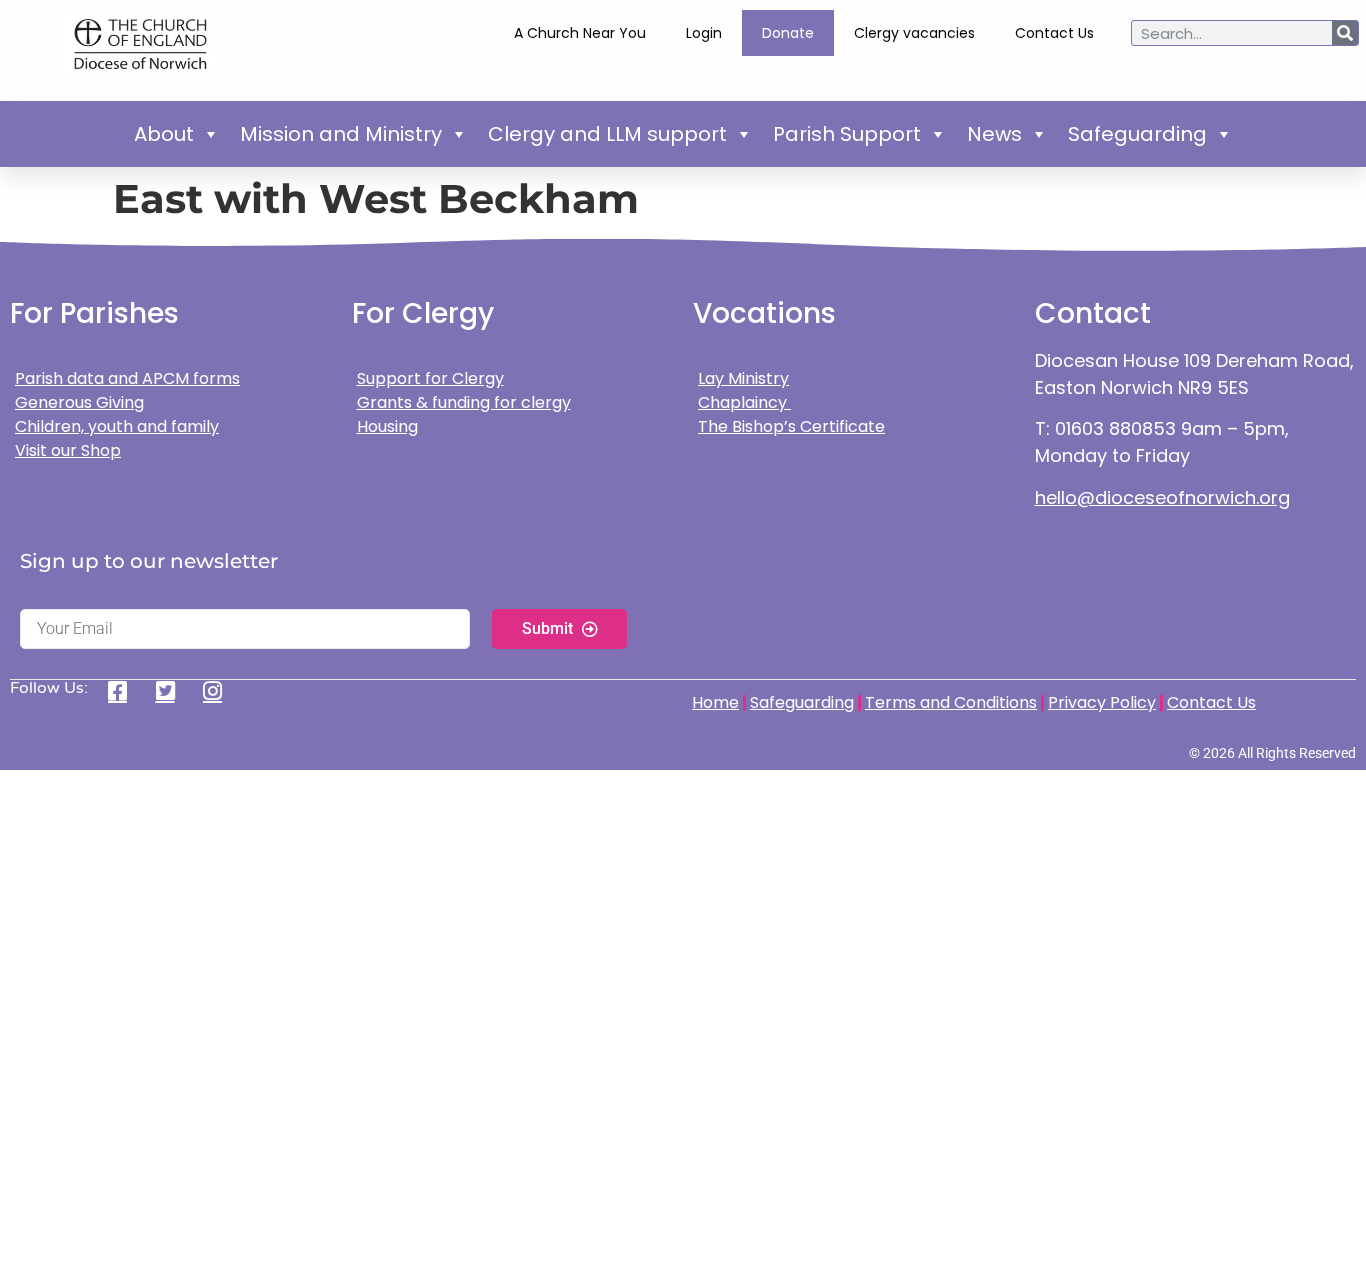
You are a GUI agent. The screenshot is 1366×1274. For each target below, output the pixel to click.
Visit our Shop (68, 450)
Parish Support (847, 134)
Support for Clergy (430, 378)
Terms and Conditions (951, 702)
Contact (1093, 313)
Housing (387, 426)
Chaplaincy (744, 402)
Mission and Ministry (341, 134)
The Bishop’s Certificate (791, 426)
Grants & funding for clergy (464, 402)
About (164, 134)
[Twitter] (172, 691)
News (994, 134)
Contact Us (1054, 33)
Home (715, 702)
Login (704, 33)
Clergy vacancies (914, 33)
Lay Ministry (743, 378)
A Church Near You (580, 33)
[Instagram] (219, 691)
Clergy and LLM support (607, 134)
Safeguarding (1137, 134)
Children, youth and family (117, 426)
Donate (788, 33)
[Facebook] (124, 691)
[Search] (1345, 33)
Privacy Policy (1102, 702)
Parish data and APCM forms (127, 378)
